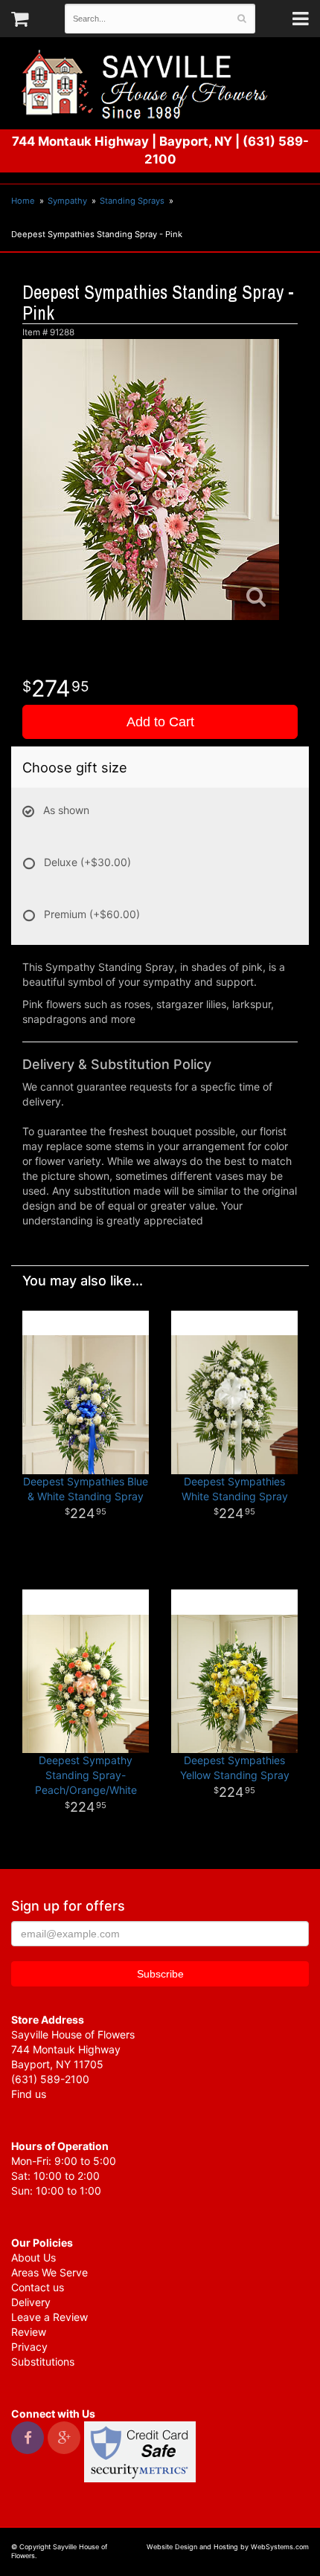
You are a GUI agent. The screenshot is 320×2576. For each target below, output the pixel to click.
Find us (29, 2094)
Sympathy (67, 201)
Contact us (38, 2287)
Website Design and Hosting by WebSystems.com (228, 2547)
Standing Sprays (132, 201)
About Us (33, 2257)
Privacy (29, 2347)
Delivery (31, 2302)
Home (23, 201)
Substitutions (43, 2362)
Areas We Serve (49, 2272)
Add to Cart (160, 722)
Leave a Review (49, 2317)
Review (29, 2332)
